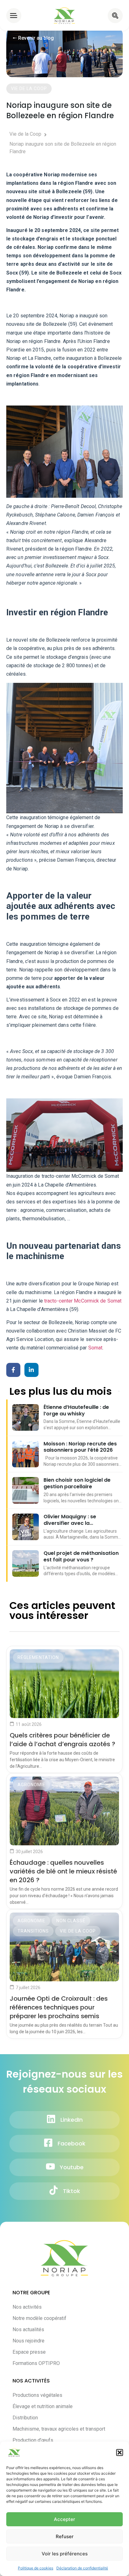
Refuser (65, 2536)
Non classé (71, 1921)
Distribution (25, 2418)
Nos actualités (28, 2329)
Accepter (64, 2519)
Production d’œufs (33, 2440)
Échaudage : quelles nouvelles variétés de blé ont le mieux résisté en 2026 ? (63, 1871)
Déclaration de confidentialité (82, 2568)
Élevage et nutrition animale (43, 2406)
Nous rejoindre (28, 2341)
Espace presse (29, 2352)
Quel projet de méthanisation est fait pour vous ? (81, 1557)
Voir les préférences (65, 2554)
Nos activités (27, 2307)
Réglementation (38, 1657)
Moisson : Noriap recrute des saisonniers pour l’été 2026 (80, 1447)
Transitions (33, 1931)
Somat (95, 1348)
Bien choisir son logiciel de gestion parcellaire (77, 1484)
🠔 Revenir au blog (33, 38)
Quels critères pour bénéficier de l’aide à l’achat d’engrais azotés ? (62, 1740)
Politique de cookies (36, 2568)
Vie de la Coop (78, 1931)
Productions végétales (37, 2395)
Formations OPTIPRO (36, 2363)
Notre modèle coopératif (39, 2318)
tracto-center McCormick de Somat (83, 1301)
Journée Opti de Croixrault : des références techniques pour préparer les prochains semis (59, 2007)
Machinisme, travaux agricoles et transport (59, 2429)
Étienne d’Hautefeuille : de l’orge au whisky (76, 1411)
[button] (120, 2452)
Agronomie (31, 1785)
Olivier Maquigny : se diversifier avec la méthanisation (70, 1520)
